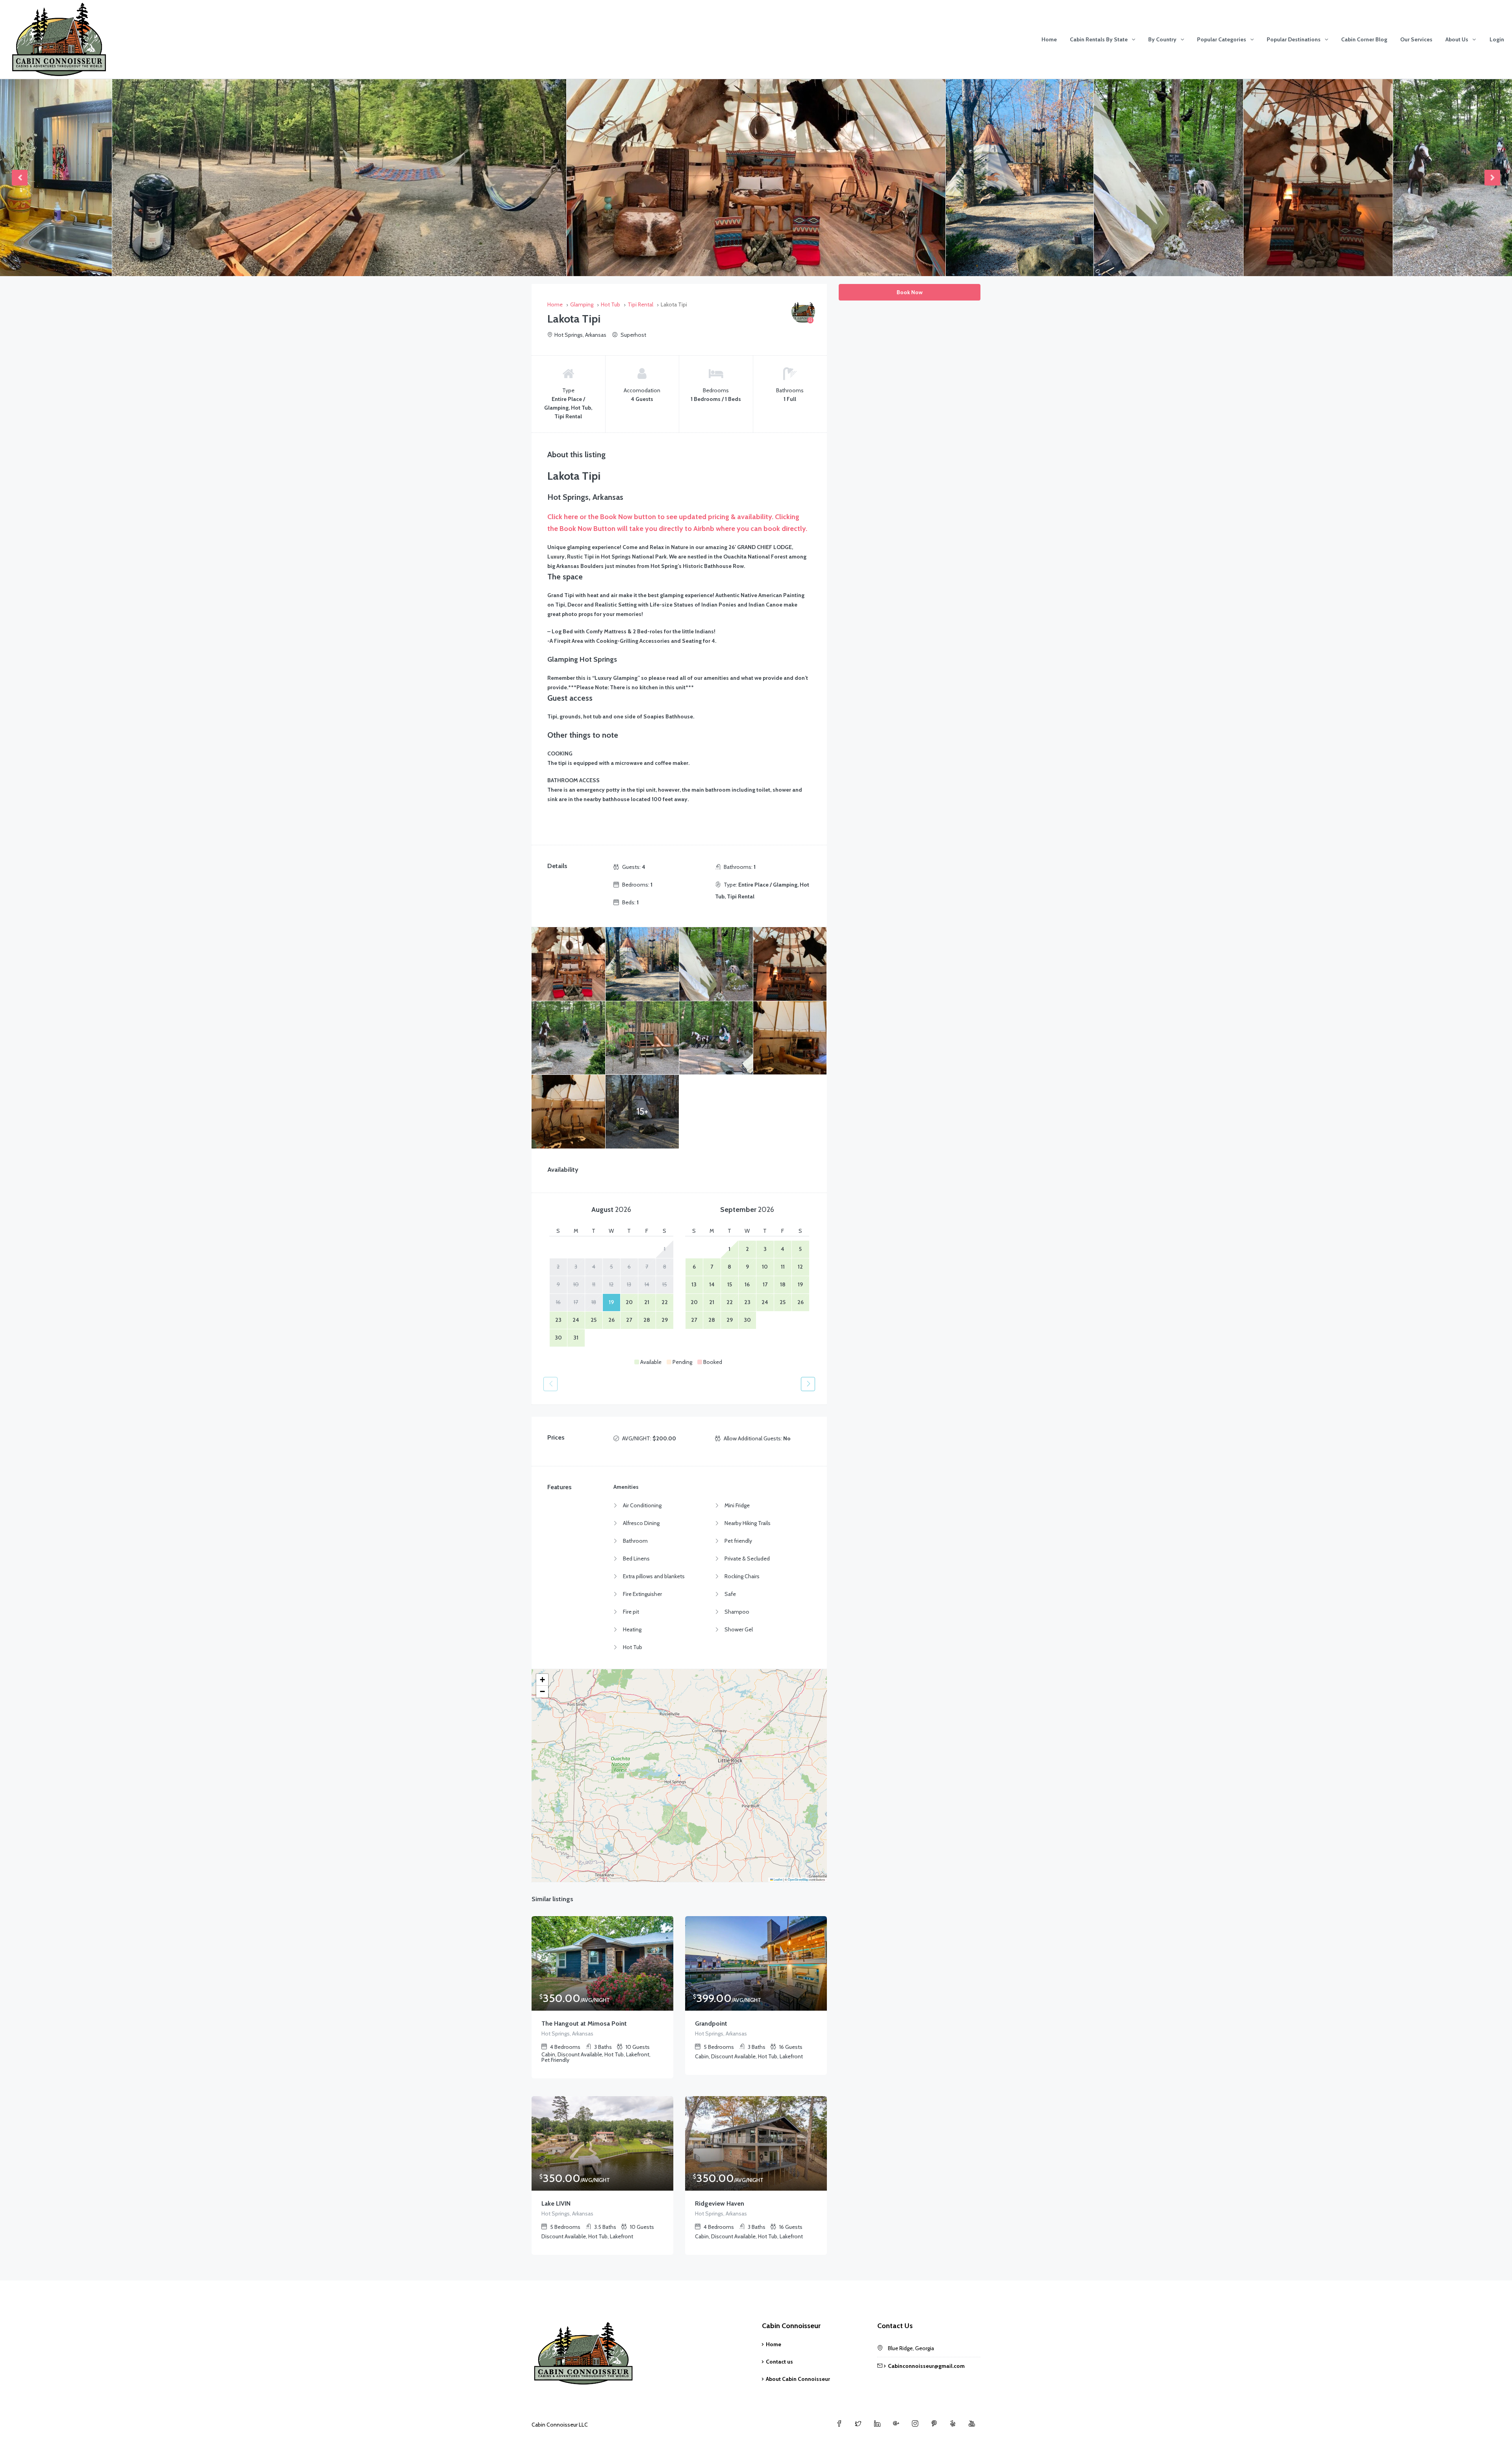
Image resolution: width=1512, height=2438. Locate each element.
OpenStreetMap (798, 1879)
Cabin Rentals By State (1099, 39)
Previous (20, 178)
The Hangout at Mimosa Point (584, 2023)
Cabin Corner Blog (1364, 39)
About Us (1457, 39)
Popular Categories (1222, 39)
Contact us (779, 2362)
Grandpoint (711, 2023)
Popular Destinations (1294, 39)
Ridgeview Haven (720, 2203)
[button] (542, 1680)
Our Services (1416, 39)
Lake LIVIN (556, 2203)
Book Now (910, 292)
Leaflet (778, 1879)
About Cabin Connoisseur (798, 2379)
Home (1049, 39)
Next (1492, 178)
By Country (1162, 39)
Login (1497, 39)
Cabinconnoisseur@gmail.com (926, 2366)
